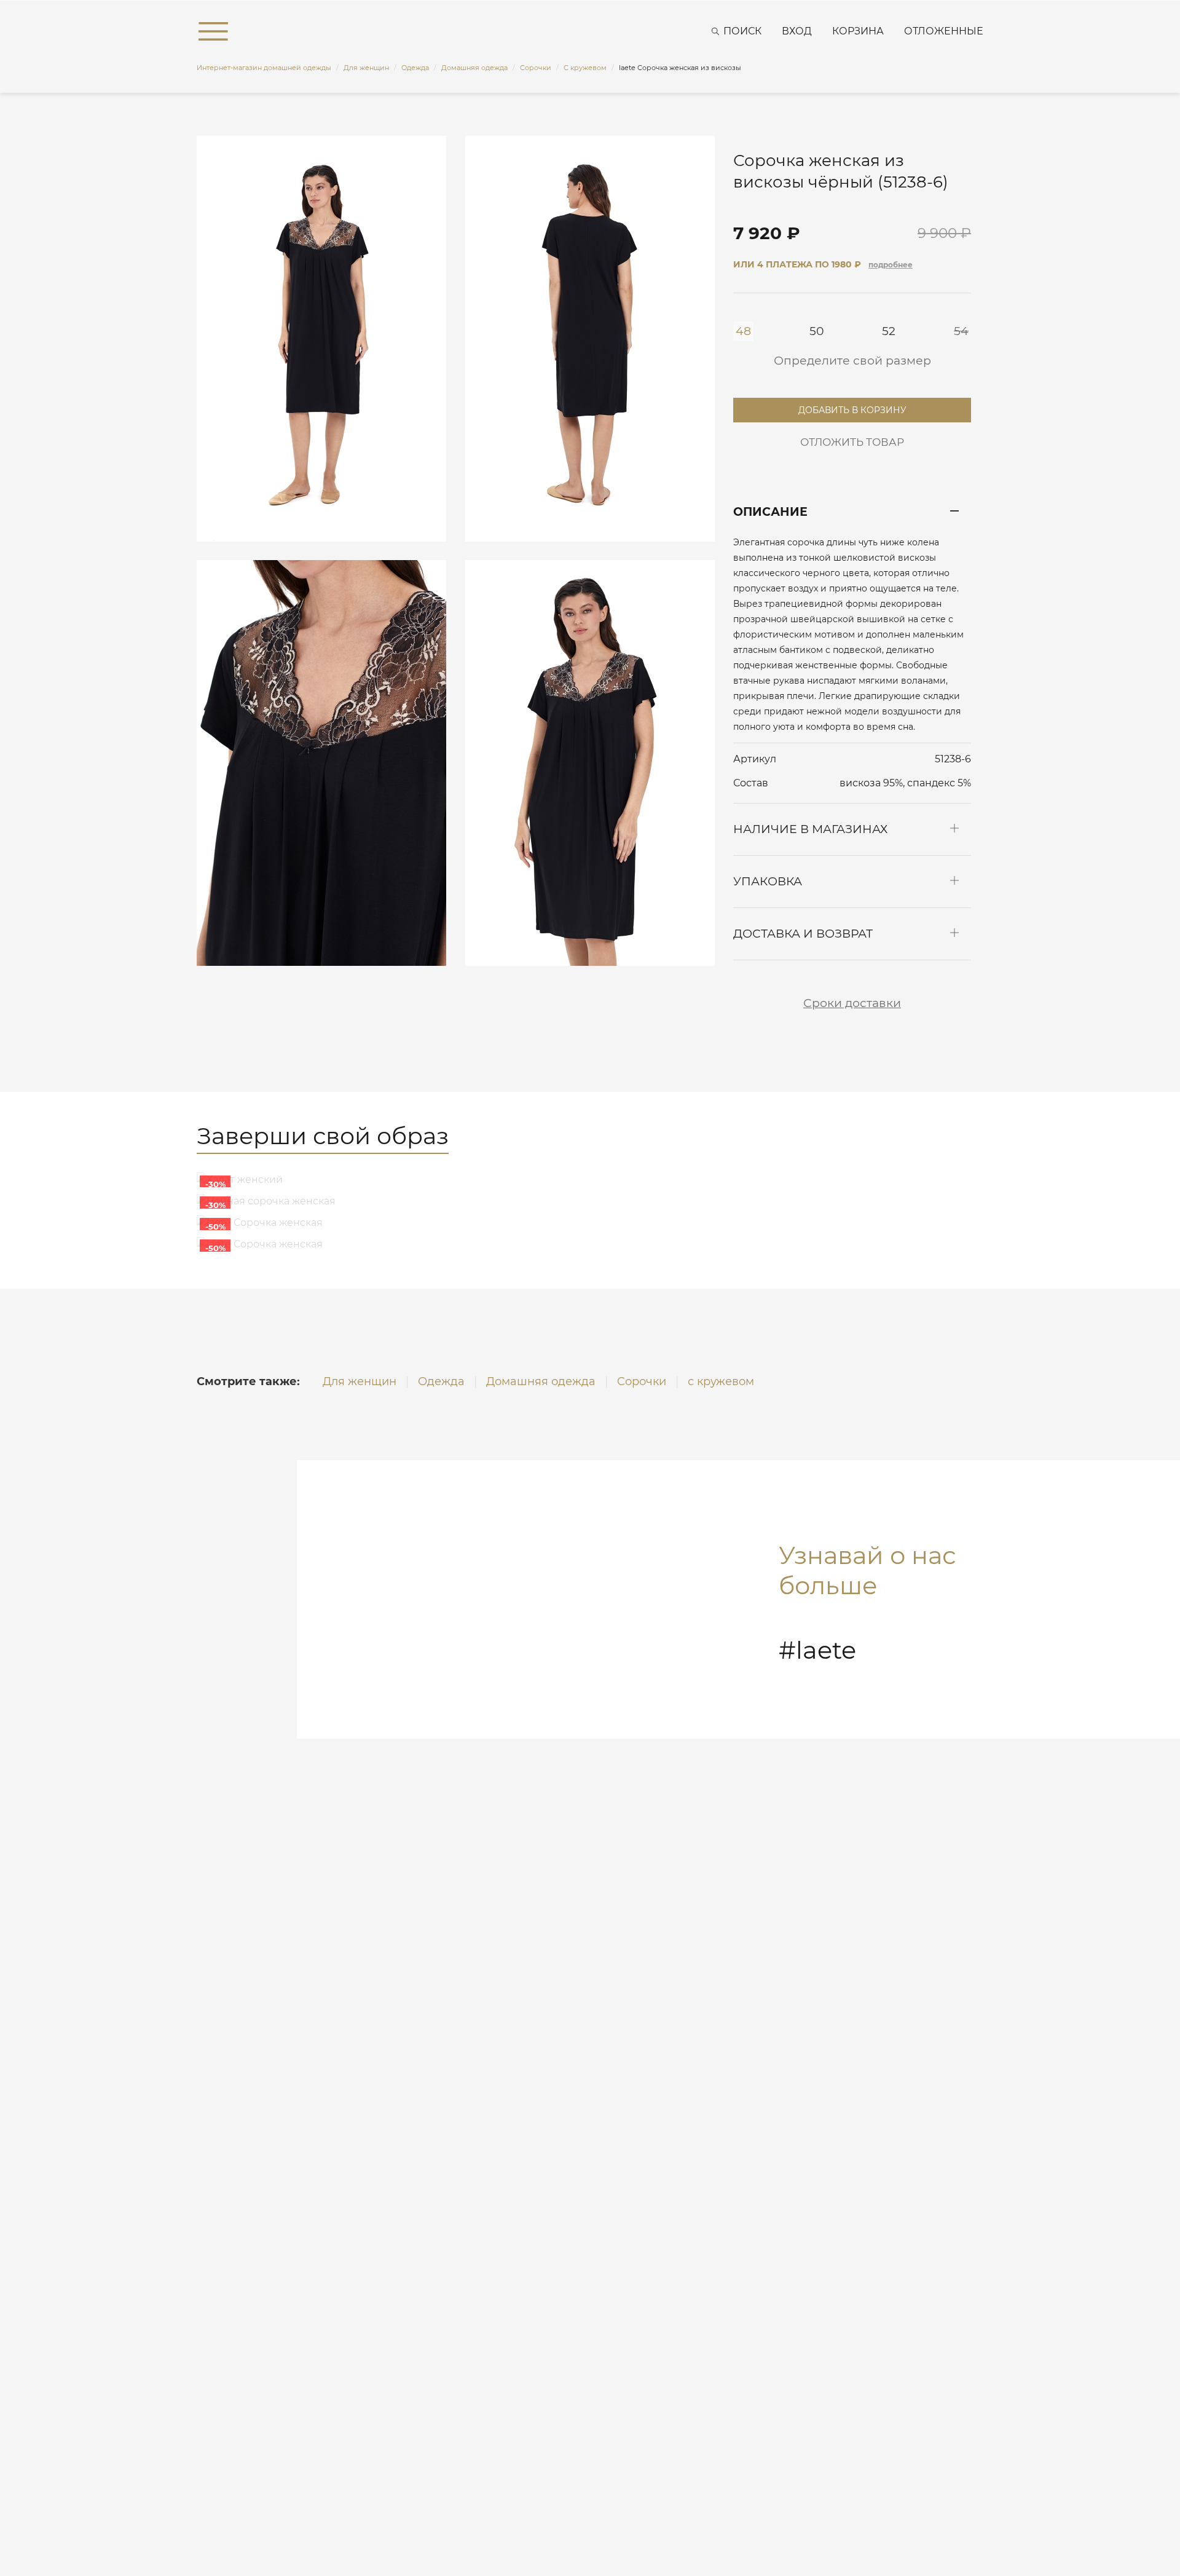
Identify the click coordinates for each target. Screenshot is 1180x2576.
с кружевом (721, 1381)
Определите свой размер (852, 361)
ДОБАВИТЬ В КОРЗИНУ (852, 407)
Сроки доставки (852, 1003)
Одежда (441, 1381)
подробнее (891, 265)
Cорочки (642, 1381)
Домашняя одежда (541, 1381)
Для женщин (360, 1381)
